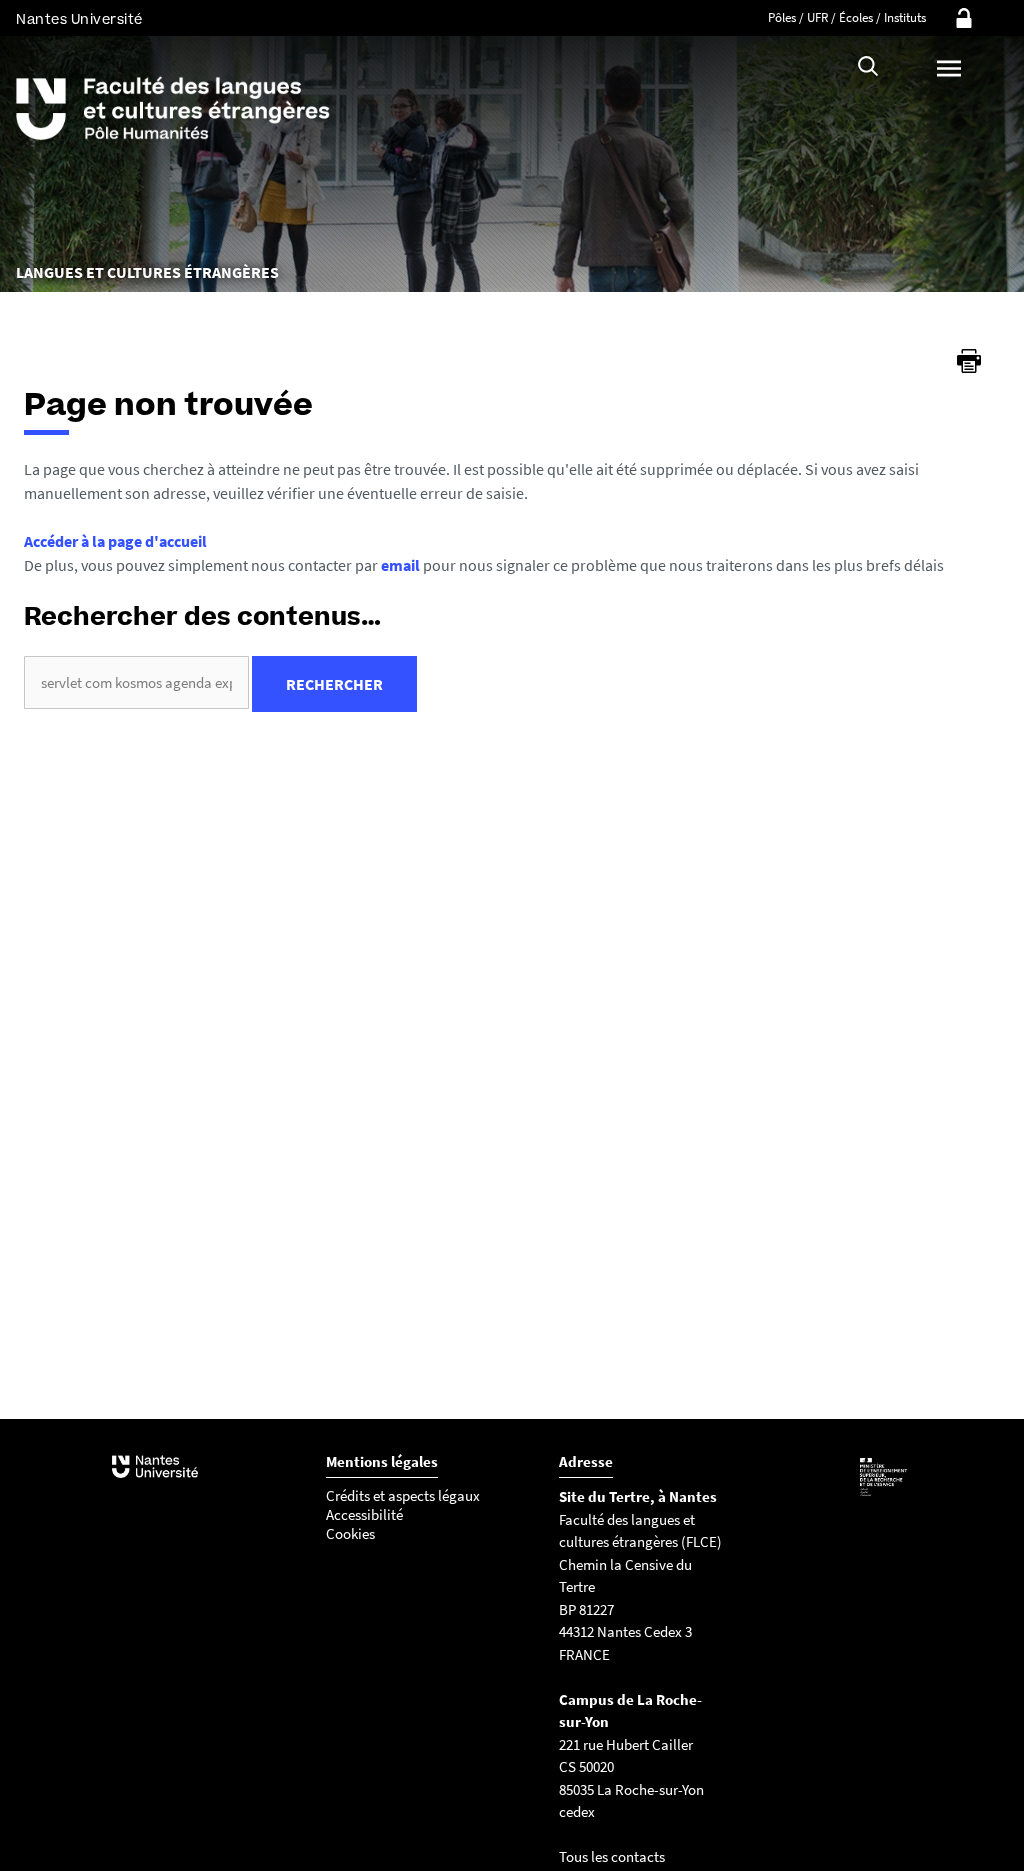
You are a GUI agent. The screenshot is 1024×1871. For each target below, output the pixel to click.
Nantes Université (79, 19)
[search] (136, 682)
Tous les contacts (612, 1856)
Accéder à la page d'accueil (115, 541)
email (400, 565)
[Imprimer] (969, 361)
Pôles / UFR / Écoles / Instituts (847, 17)
